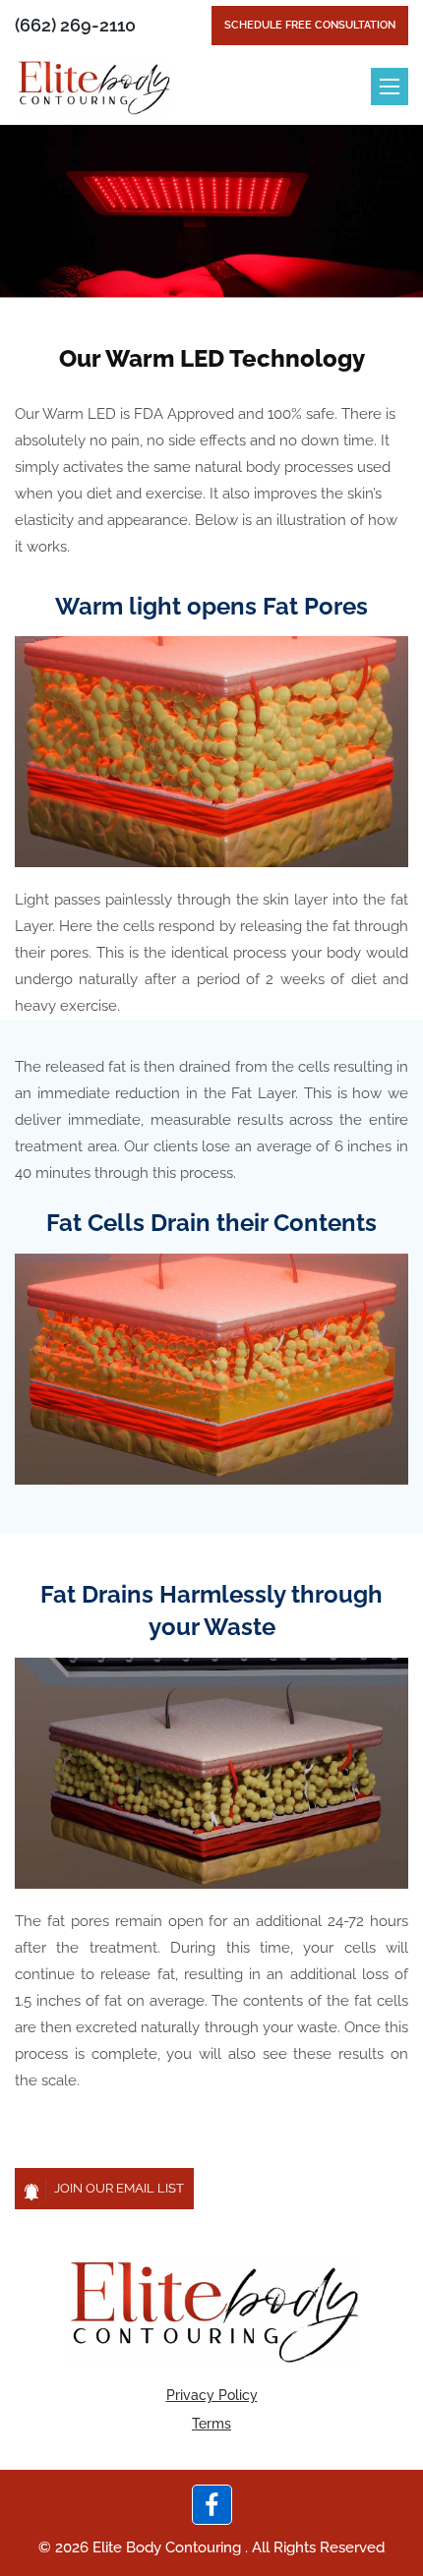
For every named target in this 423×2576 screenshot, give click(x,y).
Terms (211, 2424)
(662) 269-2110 (75, 25)
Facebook (212, 2505)
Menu (390, 87)
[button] (104, 2189)
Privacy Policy (212, 2395)
